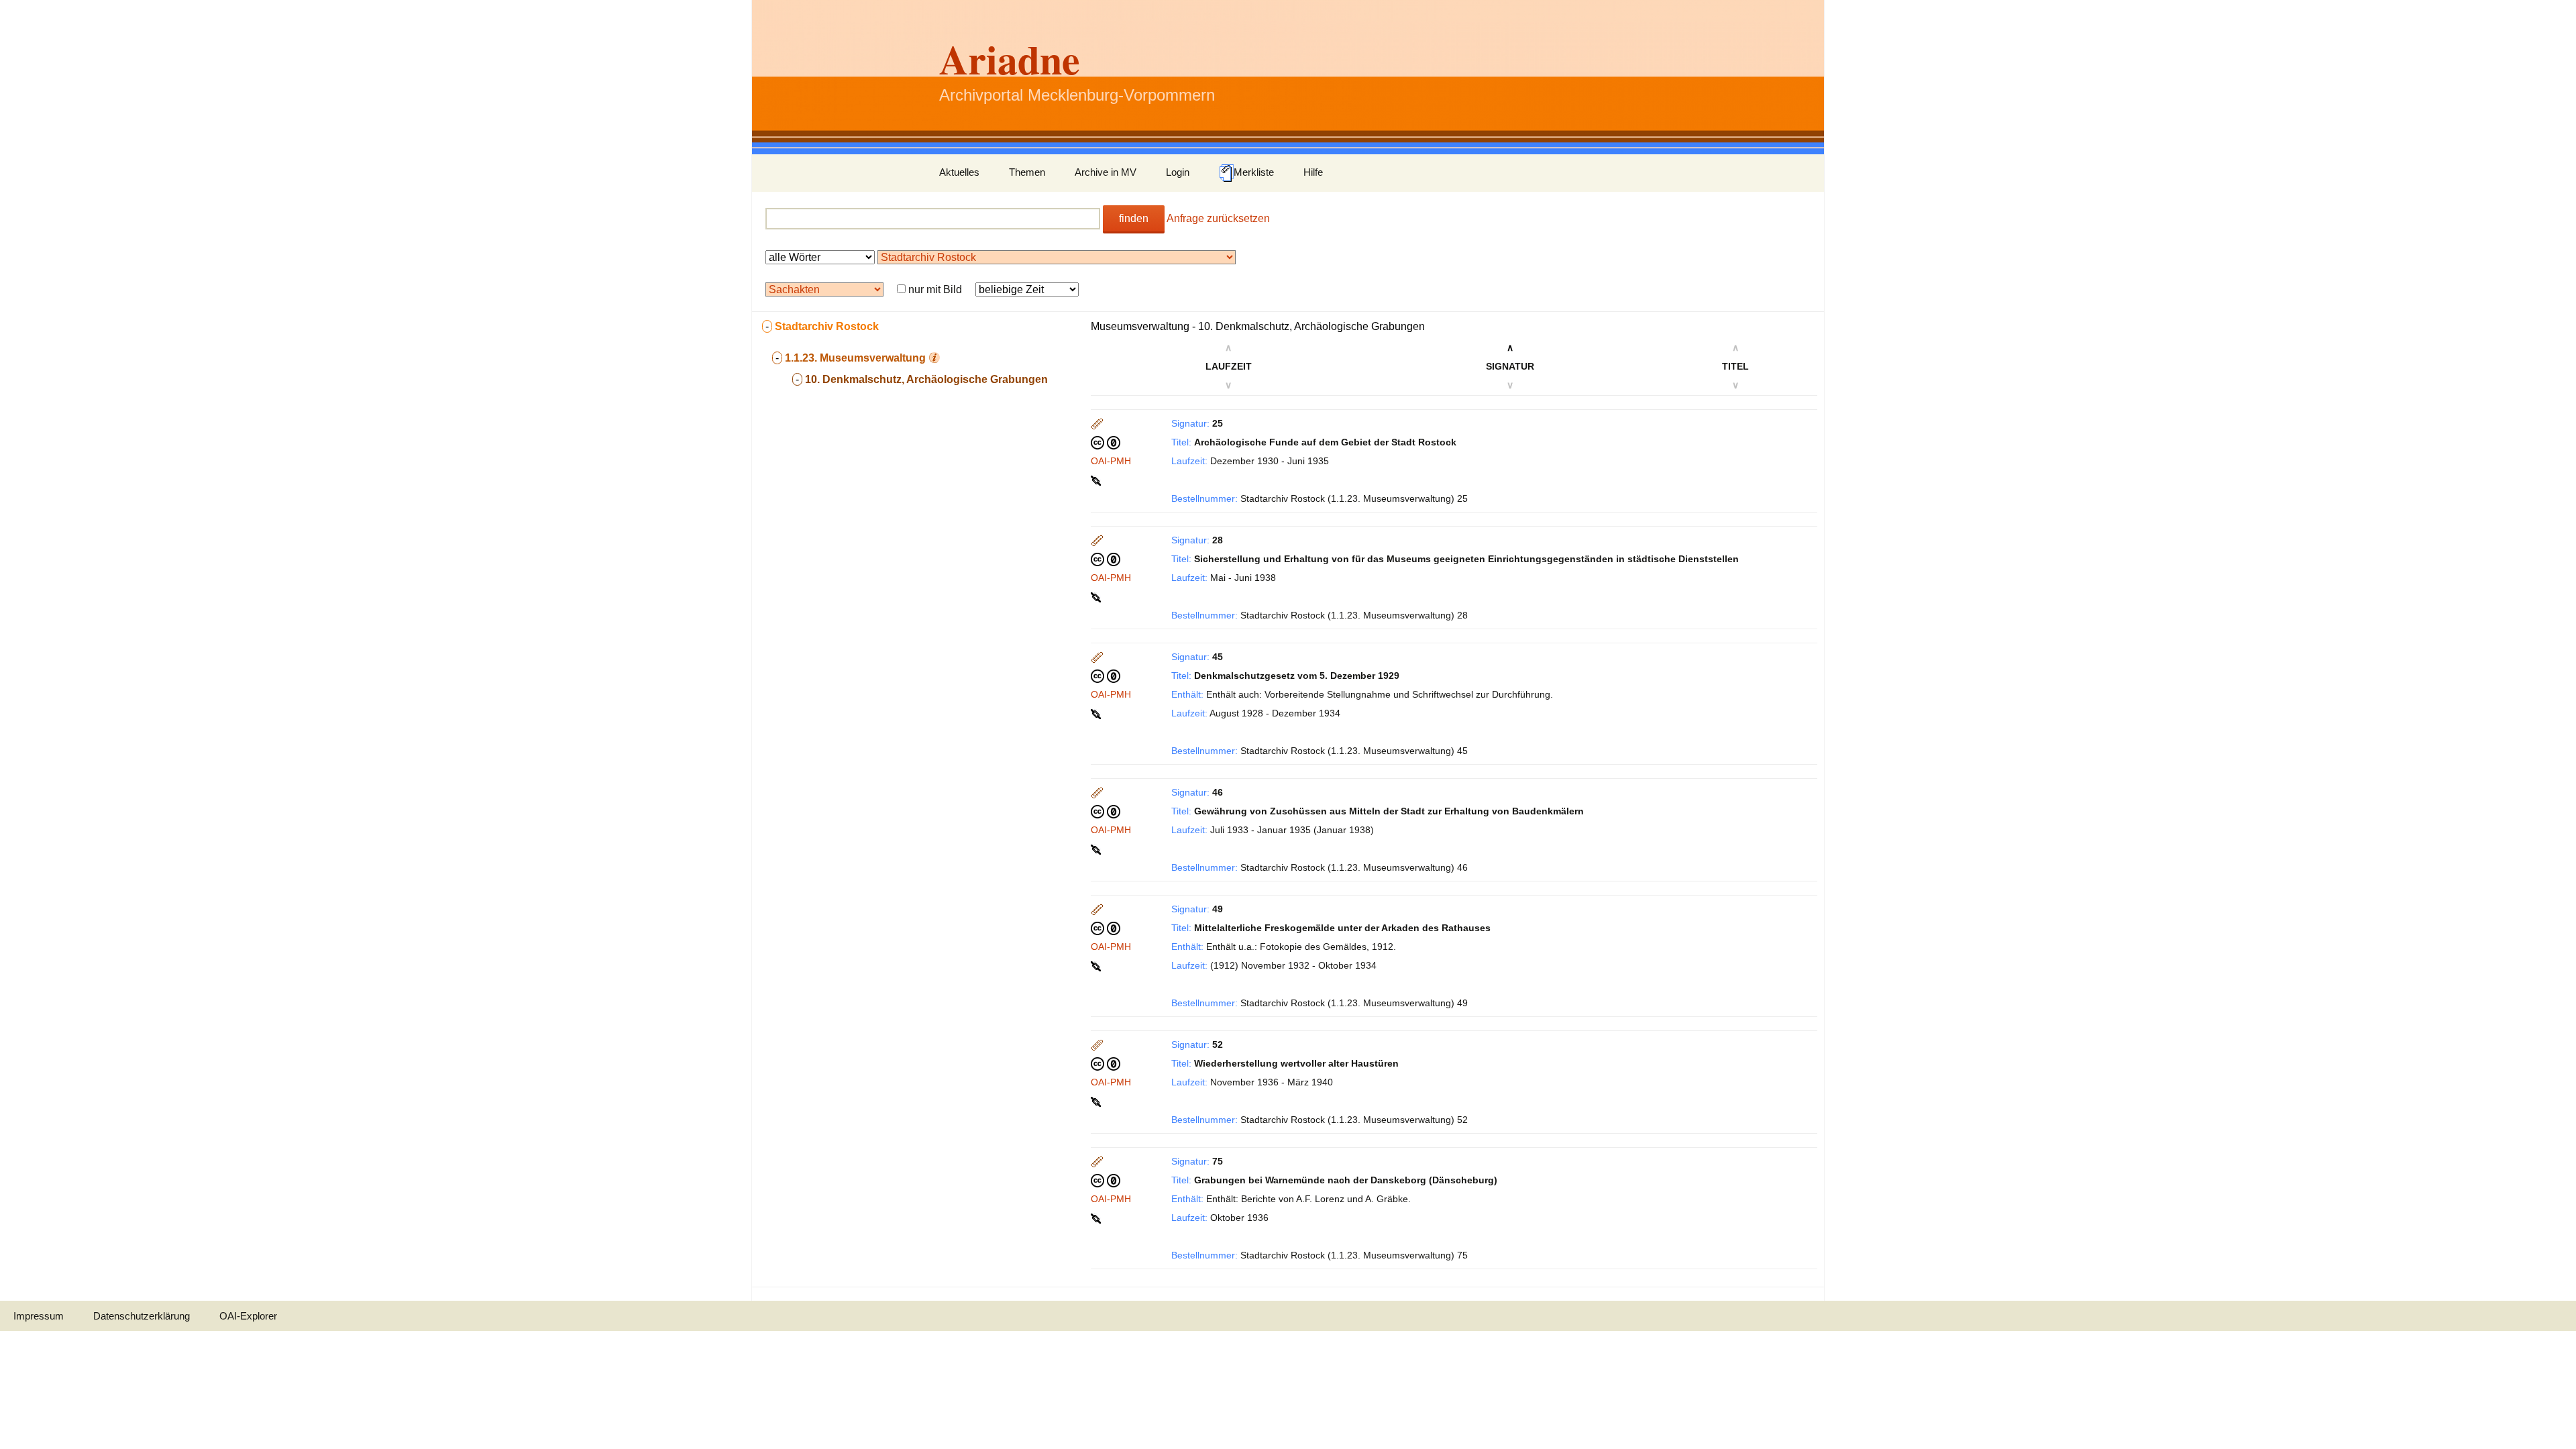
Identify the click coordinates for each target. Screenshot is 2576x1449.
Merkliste (1254, 172)
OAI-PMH (1111, 461)
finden (1134, 218)
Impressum (39, 1316)
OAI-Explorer (248, 1316)
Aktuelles (959, 172)
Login (1178, 172)
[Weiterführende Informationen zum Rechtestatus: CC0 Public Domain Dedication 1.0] (1106, 442)
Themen (1027, 172)
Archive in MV (1106, 172)
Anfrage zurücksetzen (1218, 218)
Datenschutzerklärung (142, 1316)
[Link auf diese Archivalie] (1097, 480)
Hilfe (1313, 172)
